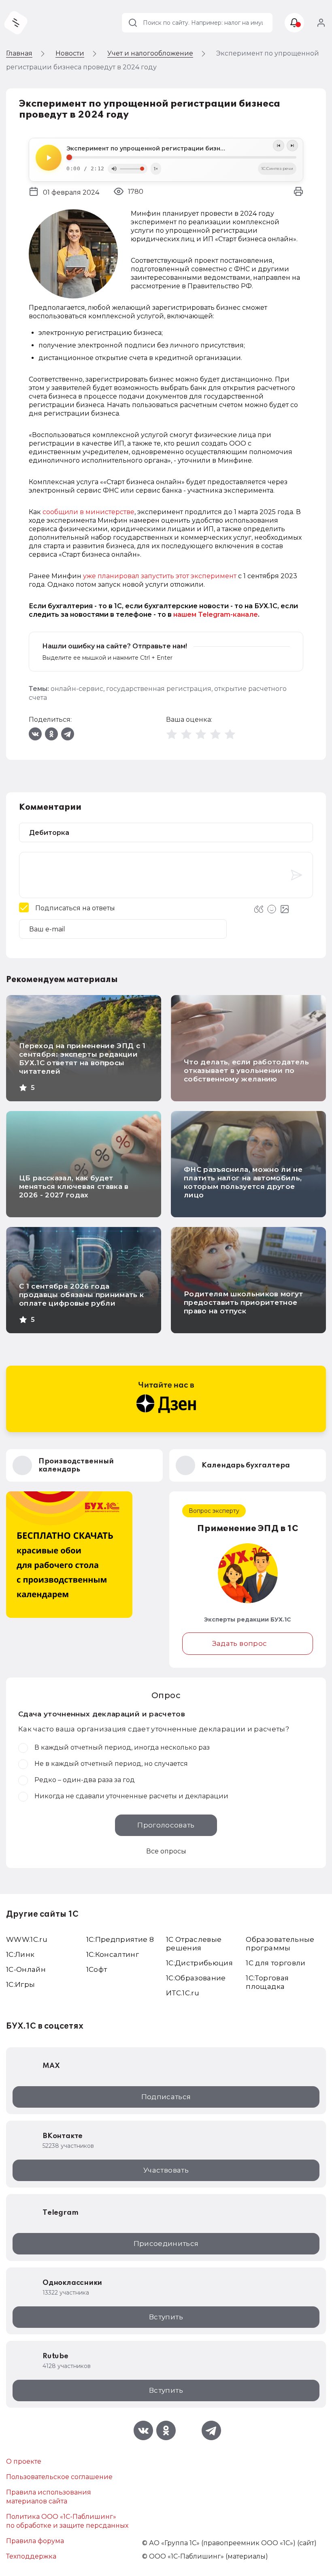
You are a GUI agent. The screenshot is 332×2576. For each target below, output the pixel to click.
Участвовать (166, 2170)
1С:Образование (196, 1978)
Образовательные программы (280, 1944)
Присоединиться (166, 2244)
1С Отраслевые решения (194, 1944)
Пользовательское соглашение (59, 2477)
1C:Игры (20, 1984)
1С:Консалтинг (113, 1954)
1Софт (97, 1969)
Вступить (166, 2317)
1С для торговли (276, 1963)
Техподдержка (31, 2556)
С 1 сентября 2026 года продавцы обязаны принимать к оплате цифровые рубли (82, 1295)
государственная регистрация (159, 689)
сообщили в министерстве (88, 512)
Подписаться (166, 2097)
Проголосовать (166, 1825)
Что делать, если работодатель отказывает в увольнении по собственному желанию (246, 1070)
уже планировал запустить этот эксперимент (160, 576)
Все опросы (166, 1851)
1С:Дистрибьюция (199, 1963)
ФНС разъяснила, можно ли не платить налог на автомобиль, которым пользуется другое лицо (243, 1182)
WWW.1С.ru (27, 1939)
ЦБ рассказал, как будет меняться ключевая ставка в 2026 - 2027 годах (74, 1186)
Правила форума (35, 2541)
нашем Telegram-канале (216, 615)
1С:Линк (20, 1954)
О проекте (24, 2461)
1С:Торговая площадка (267, 1982)
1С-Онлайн (26, 1969)
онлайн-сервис (77, 689)
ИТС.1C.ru (183, 1993)
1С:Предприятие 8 (120, 1939)
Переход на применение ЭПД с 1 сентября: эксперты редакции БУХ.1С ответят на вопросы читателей (82, 1058)
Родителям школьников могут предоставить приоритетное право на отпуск (244, 1302)
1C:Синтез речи (277, 168)
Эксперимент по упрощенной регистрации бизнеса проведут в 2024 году (181, 148)
